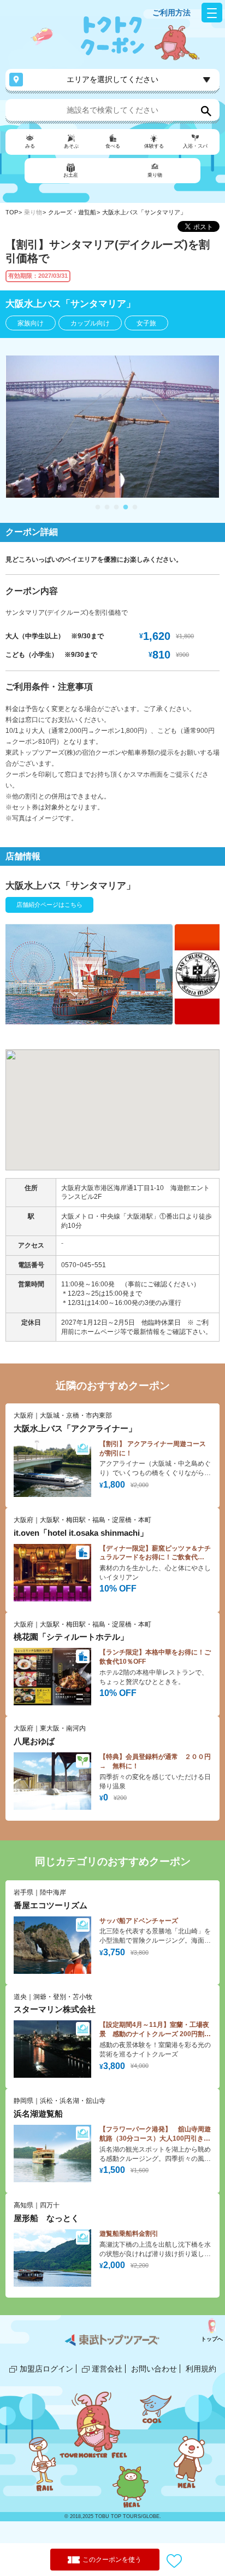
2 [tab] (107, 508)
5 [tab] (135, 508)
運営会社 (107, 2369)
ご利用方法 (171, 13)
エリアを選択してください (112, 79)
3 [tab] (116, 508)
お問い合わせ (154, 2369)
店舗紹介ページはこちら (49, 905)
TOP (12, 212)
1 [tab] (98, 508)
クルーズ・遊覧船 (72, 212)
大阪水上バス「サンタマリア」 (144, 212)
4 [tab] (126, 508)
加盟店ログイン (46, 2369)
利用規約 (201, 2369)
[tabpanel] (112, 427)
